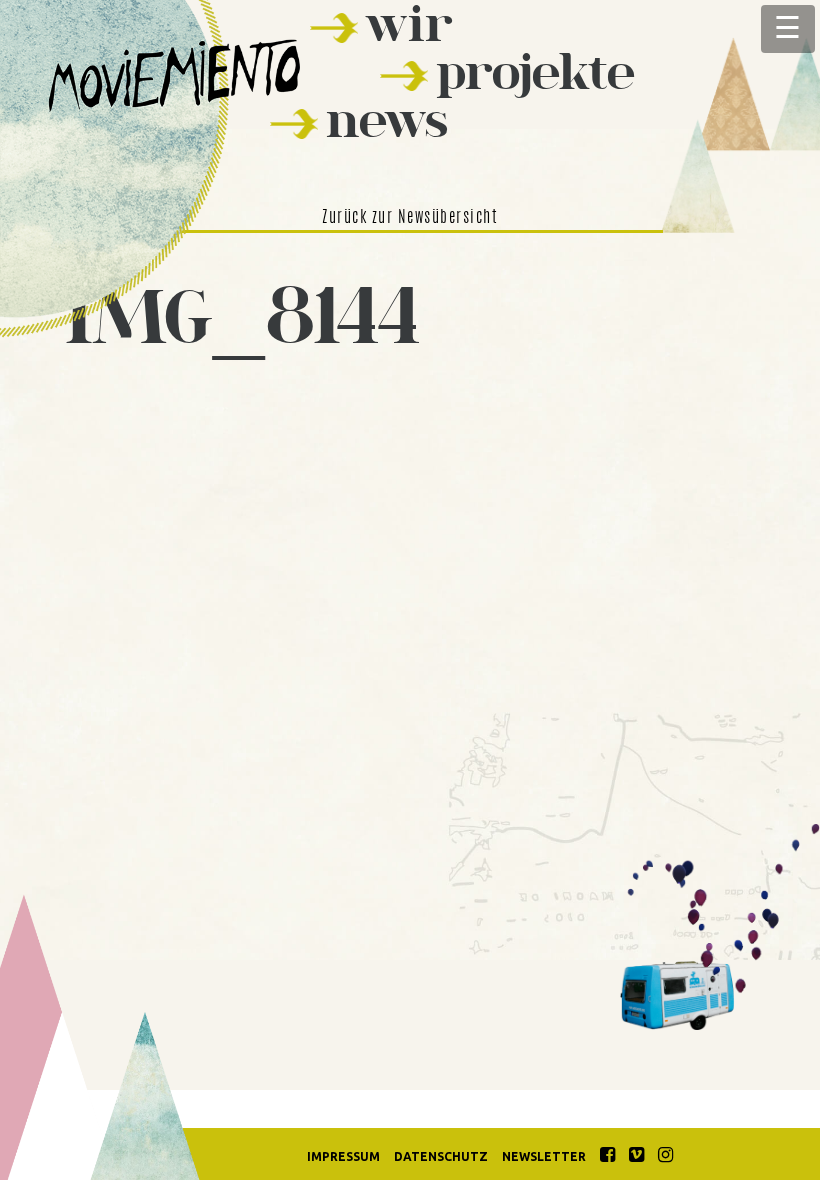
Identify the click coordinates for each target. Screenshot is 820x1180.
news (387, 119)
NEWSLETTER (544, 1156)
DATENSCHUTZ (441, 1156)
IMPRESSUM (343, 1156)
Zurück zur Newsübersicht (410, 218)
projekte (535, 71)
